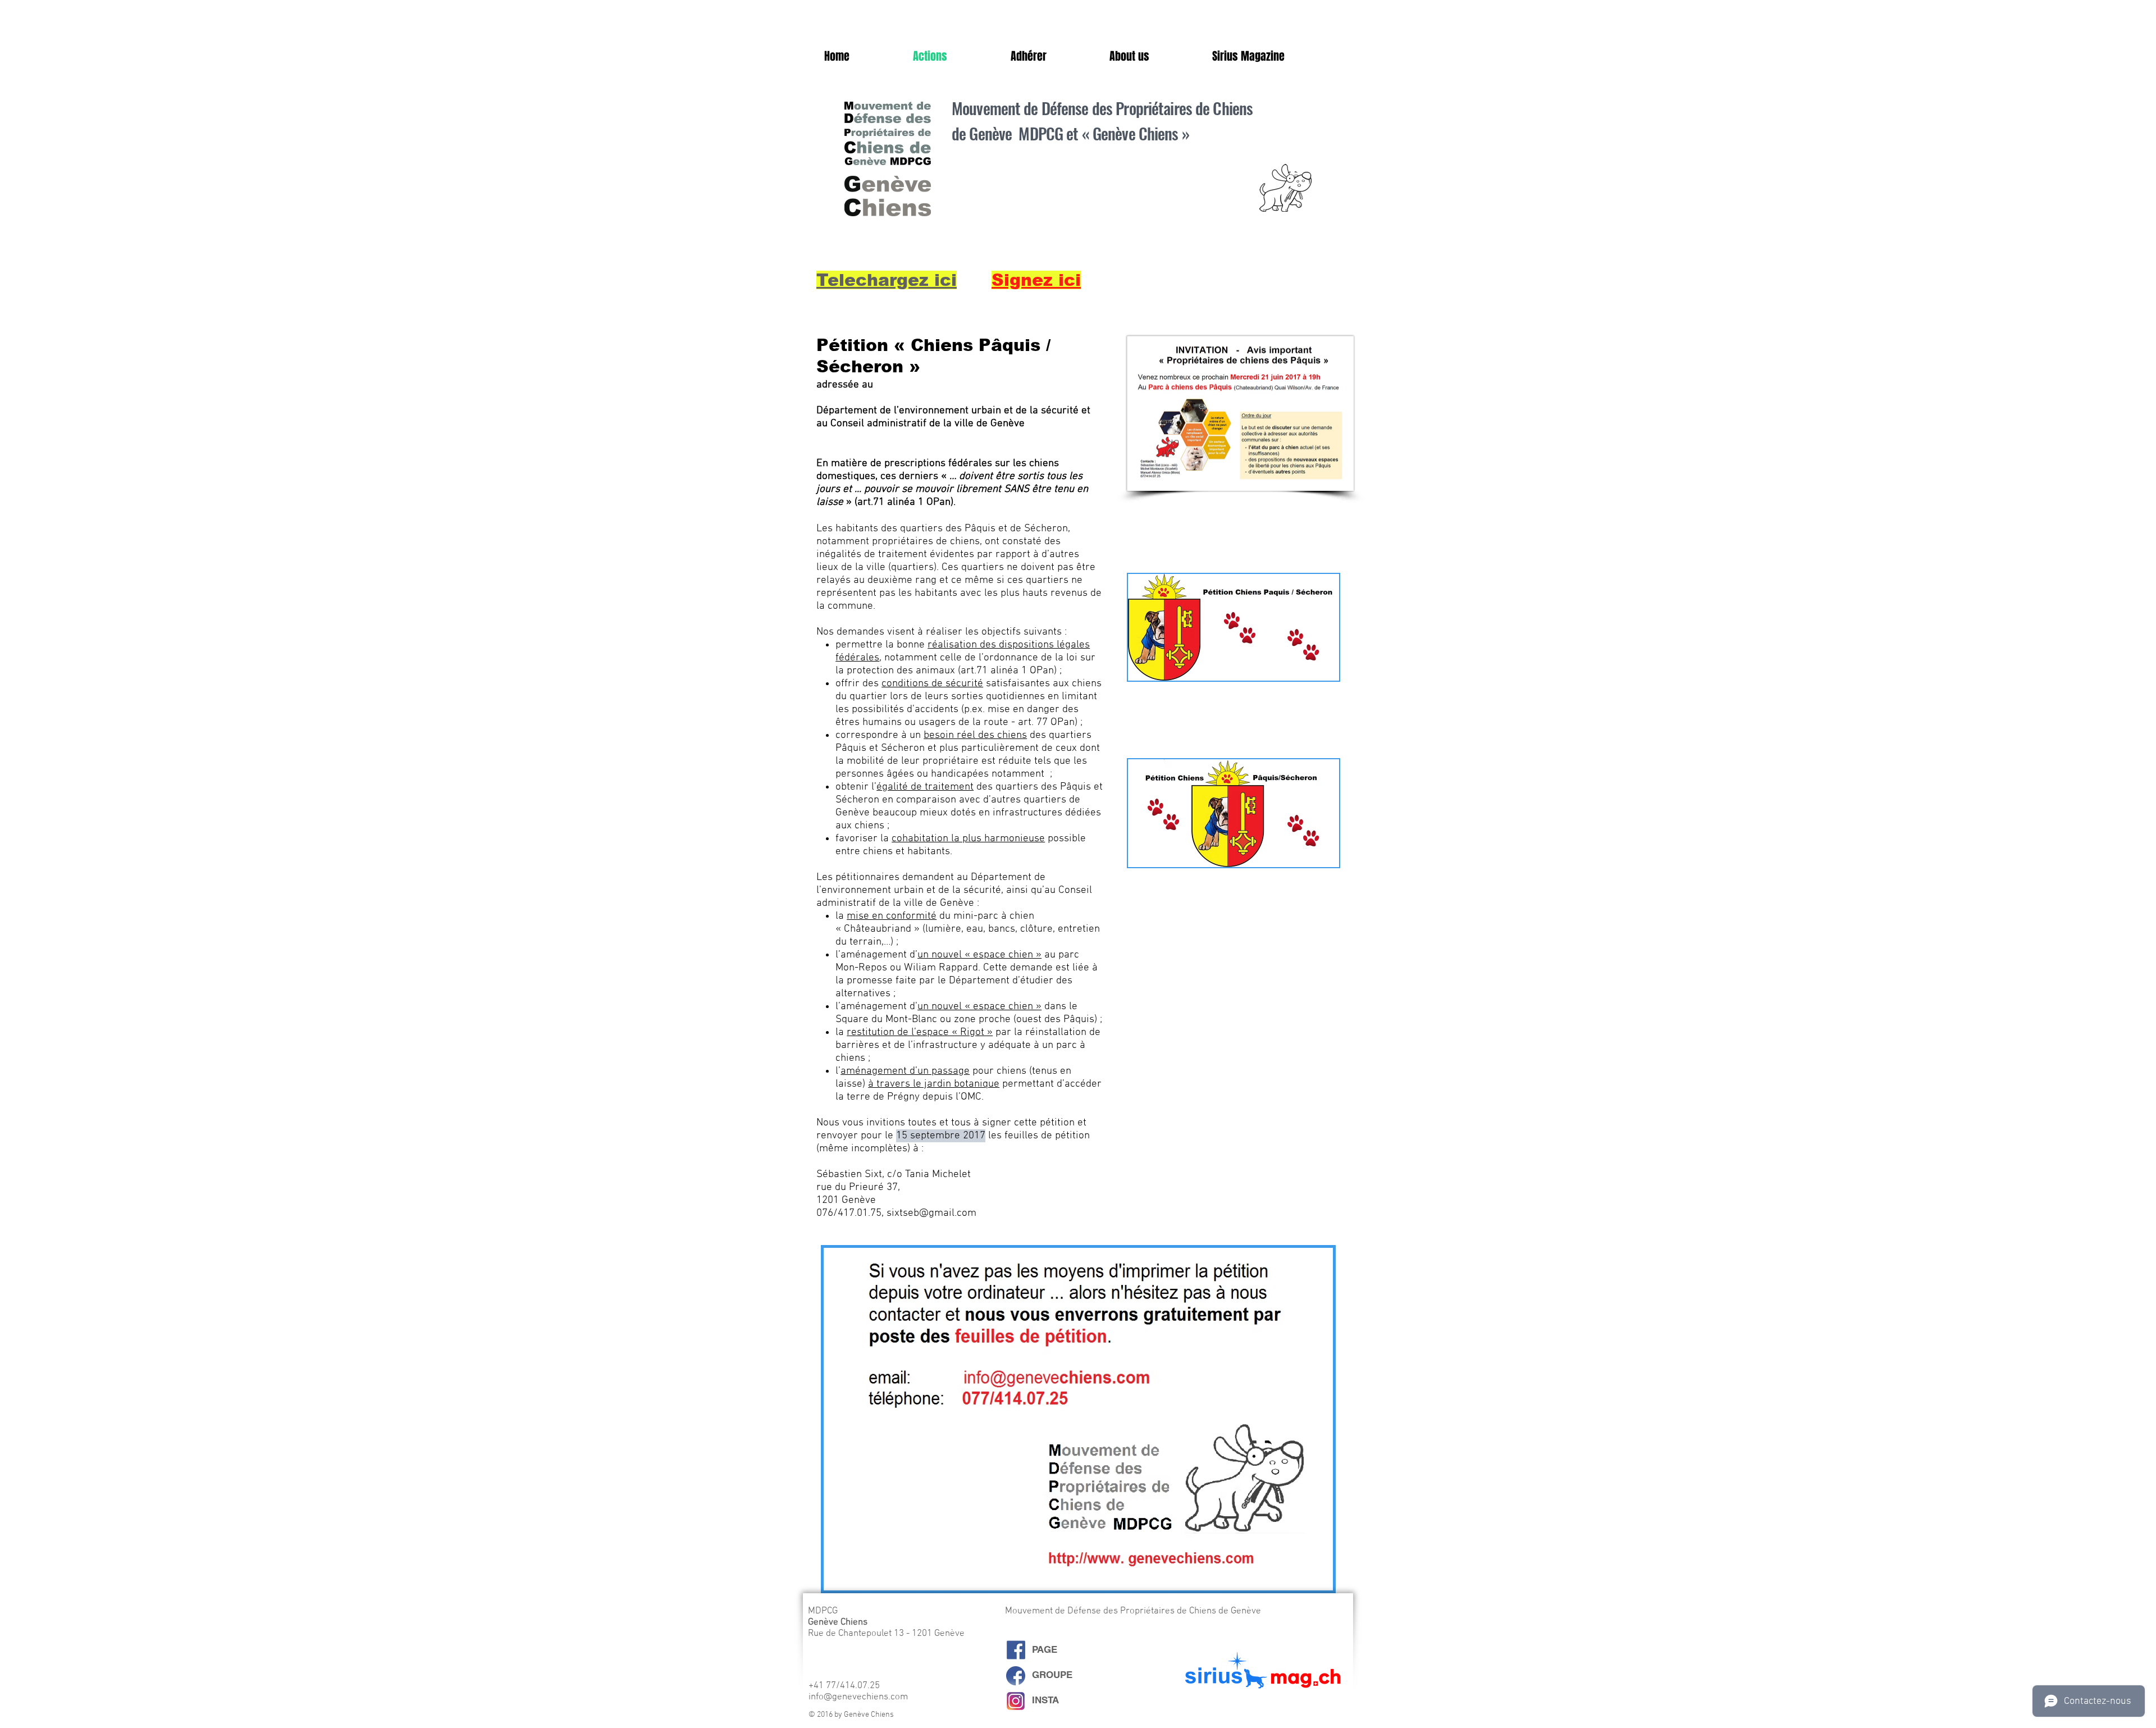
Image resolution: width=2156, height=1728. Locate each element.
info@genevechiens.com (858, 1697)
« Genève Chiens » (1136, 133)
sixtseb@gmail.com (931, 1213)
